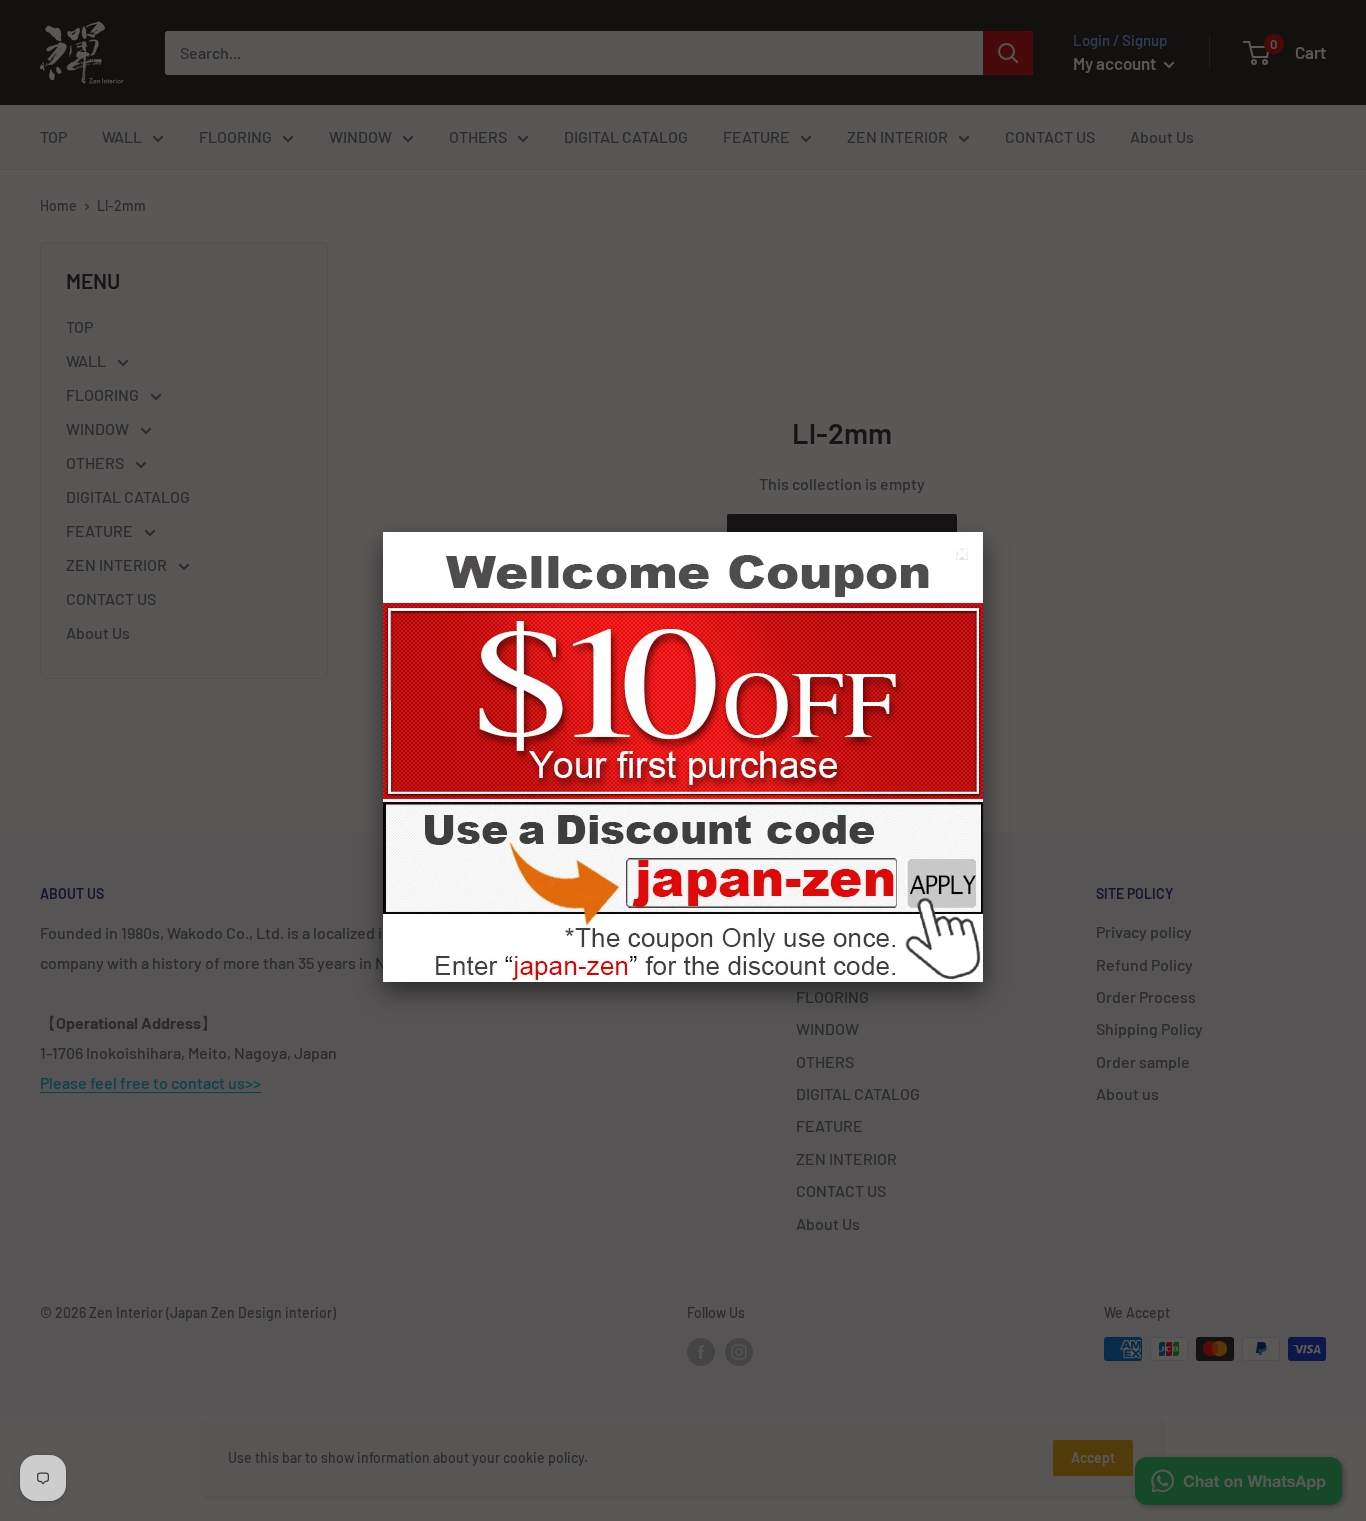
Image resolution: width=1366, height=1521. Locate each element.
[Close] (964, 556)
